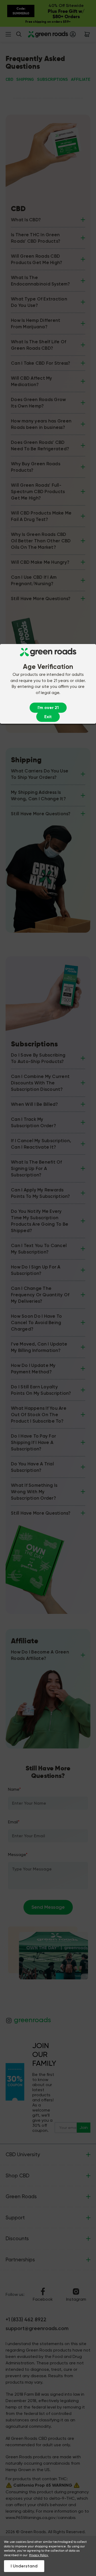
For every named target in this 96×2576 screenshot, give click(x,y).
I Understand (24, 2566)
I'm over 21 (48, 708)
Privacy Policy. (39, 2555)
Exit (48, 717)
